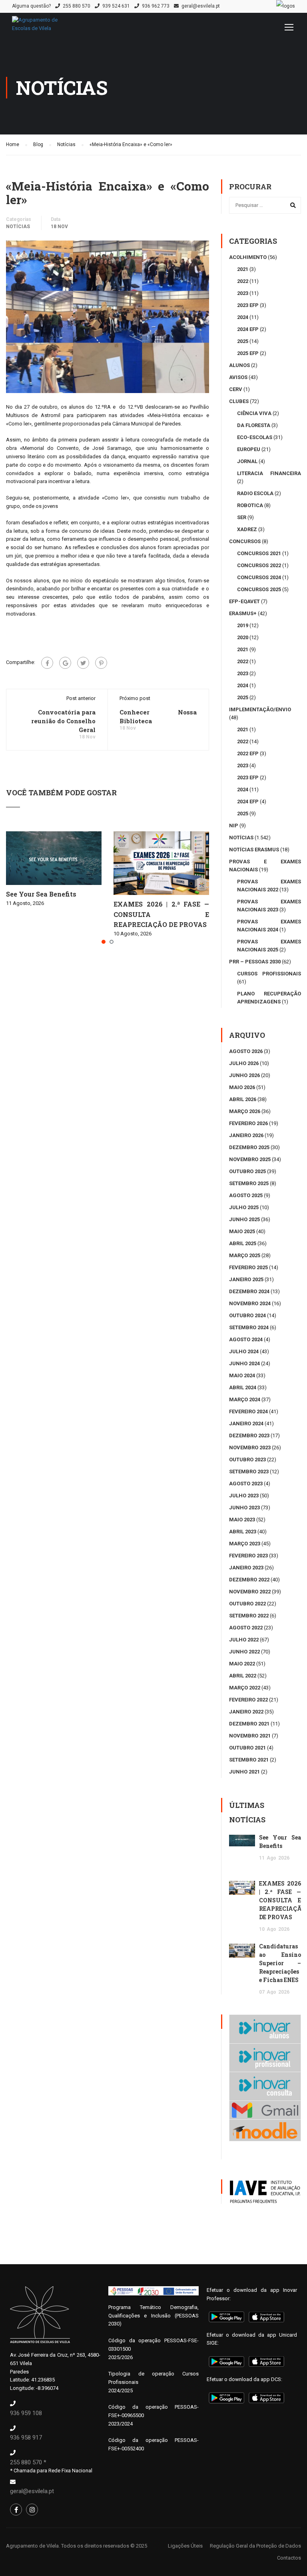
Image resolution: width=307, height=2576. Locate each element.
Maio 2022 (242, 1664)
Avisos (238, 377)
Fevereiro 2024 (248, 1411)
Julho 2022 (244, 1640)
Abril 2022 (243, 1676)
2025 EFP (248, 353)
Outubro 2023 (247, 1460)
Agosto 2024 (246, 1339)
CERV (236, 389)
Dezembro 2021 (249, 1724)
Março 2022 (245, 1688)
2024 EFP (248, 329)
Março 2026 (245, 1111)
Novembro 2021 (250, 1736)
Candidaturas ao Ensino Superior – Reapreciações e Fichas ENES (280, 1963)
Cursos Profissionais (269, 974)
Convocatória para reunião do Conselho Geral (63, 721)
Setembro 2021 (249, 1760)
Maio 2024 (242, 1375)
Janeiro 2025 (246, 1279)
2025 (243, 341)
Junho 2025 (244, 1219)
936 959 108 (26, 2413)
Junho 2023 (244, 1508)
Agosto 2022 (246, 1628)
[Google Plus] (65, 663)
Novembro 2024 (250, 1303)
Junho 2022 (244, 1652)
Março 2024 (245, 1399)
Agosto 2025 (246, 1195)
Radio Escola (255, 493)
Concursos (245, 541)
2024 (243, 317)
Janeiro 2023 (246, 1568)
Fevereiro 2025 (248, 1267)
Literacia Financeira (269, 473)
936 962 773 (156, 6)
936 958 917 (26, 2438)
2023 (243, 293)
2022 (243, 281)
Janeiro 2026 (246, 1135)
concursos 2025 (259, 589)
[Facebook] (47, 663)
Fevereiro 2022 (248, 1700)
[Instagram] (32, 2510)
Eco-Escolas (255, 437)
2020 (243, 637)
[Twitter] (83, 663)
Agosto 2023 (246, 1484)
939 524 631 (116, 6)
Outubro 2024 (247, 1315)
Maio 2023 (242, 1520)
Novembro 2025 (250, 1159)
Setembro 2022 (249, 1616)
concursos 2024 (259, 577)
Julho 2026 (244, 1063)
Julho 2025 (244, 1207)
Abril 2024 (243, 1387)
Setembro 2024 (249, 1327)
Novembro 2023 (250, 1447)
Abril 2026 (243, 1099)
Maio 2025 (242, 1231)
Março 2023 (245, 1544)
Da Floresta (254, 425)
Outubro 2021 (247, 1748)
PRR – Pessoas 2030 (255, 962)
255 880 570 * (28, 2462)
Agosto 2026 (246, 1051)
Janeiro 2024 (246, 1423)
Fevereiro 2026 (248, 1123)
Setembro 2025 (249, 1183)
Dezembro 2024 (249, 1291)
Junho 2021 (244, 1772)
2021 (243, 269)
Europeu (249, 449)
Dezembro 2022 (249, 1580)
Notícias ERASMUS (254, 850)
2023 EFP (248, 305)
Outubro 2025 (247, 1171)
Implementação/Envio (260, 709)
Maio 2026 (242, 1087)
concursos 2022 (259, 565)
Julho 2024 (244, 1351)
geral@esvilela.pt (201, 6)
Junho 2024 (244, 1363)
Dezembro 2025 (249, 1147)
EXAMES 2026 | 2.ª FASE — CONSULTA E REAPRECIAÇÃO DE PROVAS (161, 914)
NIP (234, 826)
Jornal (247, 461)
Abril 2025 (243, 1243)
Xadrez (247, 529)
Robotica (250, 505)
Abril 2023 (243, 1532)
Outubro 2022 (247, 1604)
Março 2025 (245, 1255)
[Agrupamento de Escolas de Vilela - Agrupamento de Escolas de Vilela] (44, 28)
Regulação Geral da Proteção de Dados (255, 2546)
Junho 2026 (244, 1075)
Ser (242, 517)
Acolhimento (248, 257)
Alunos (239, 365)
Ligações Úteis (185, 2546)
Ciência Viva (254, 413)
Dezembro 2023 (249, 1435)
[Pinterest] (101, 663)
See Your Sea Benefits (41, 894)
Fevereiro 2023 (248, 1556)
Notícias (18, 227)
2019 (243, 625)
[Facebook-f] (16, 2510)
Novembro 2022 (250, 1592)
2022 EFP (248, 753)
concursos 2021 (259, 553)
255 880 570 (77, 6)
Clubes (239, 401)
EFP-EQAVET (244, 601)
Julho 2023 (244, 1496)
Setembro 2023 (249, 1472)
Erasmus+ (243, 613)
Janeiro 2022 (246, 1712)
